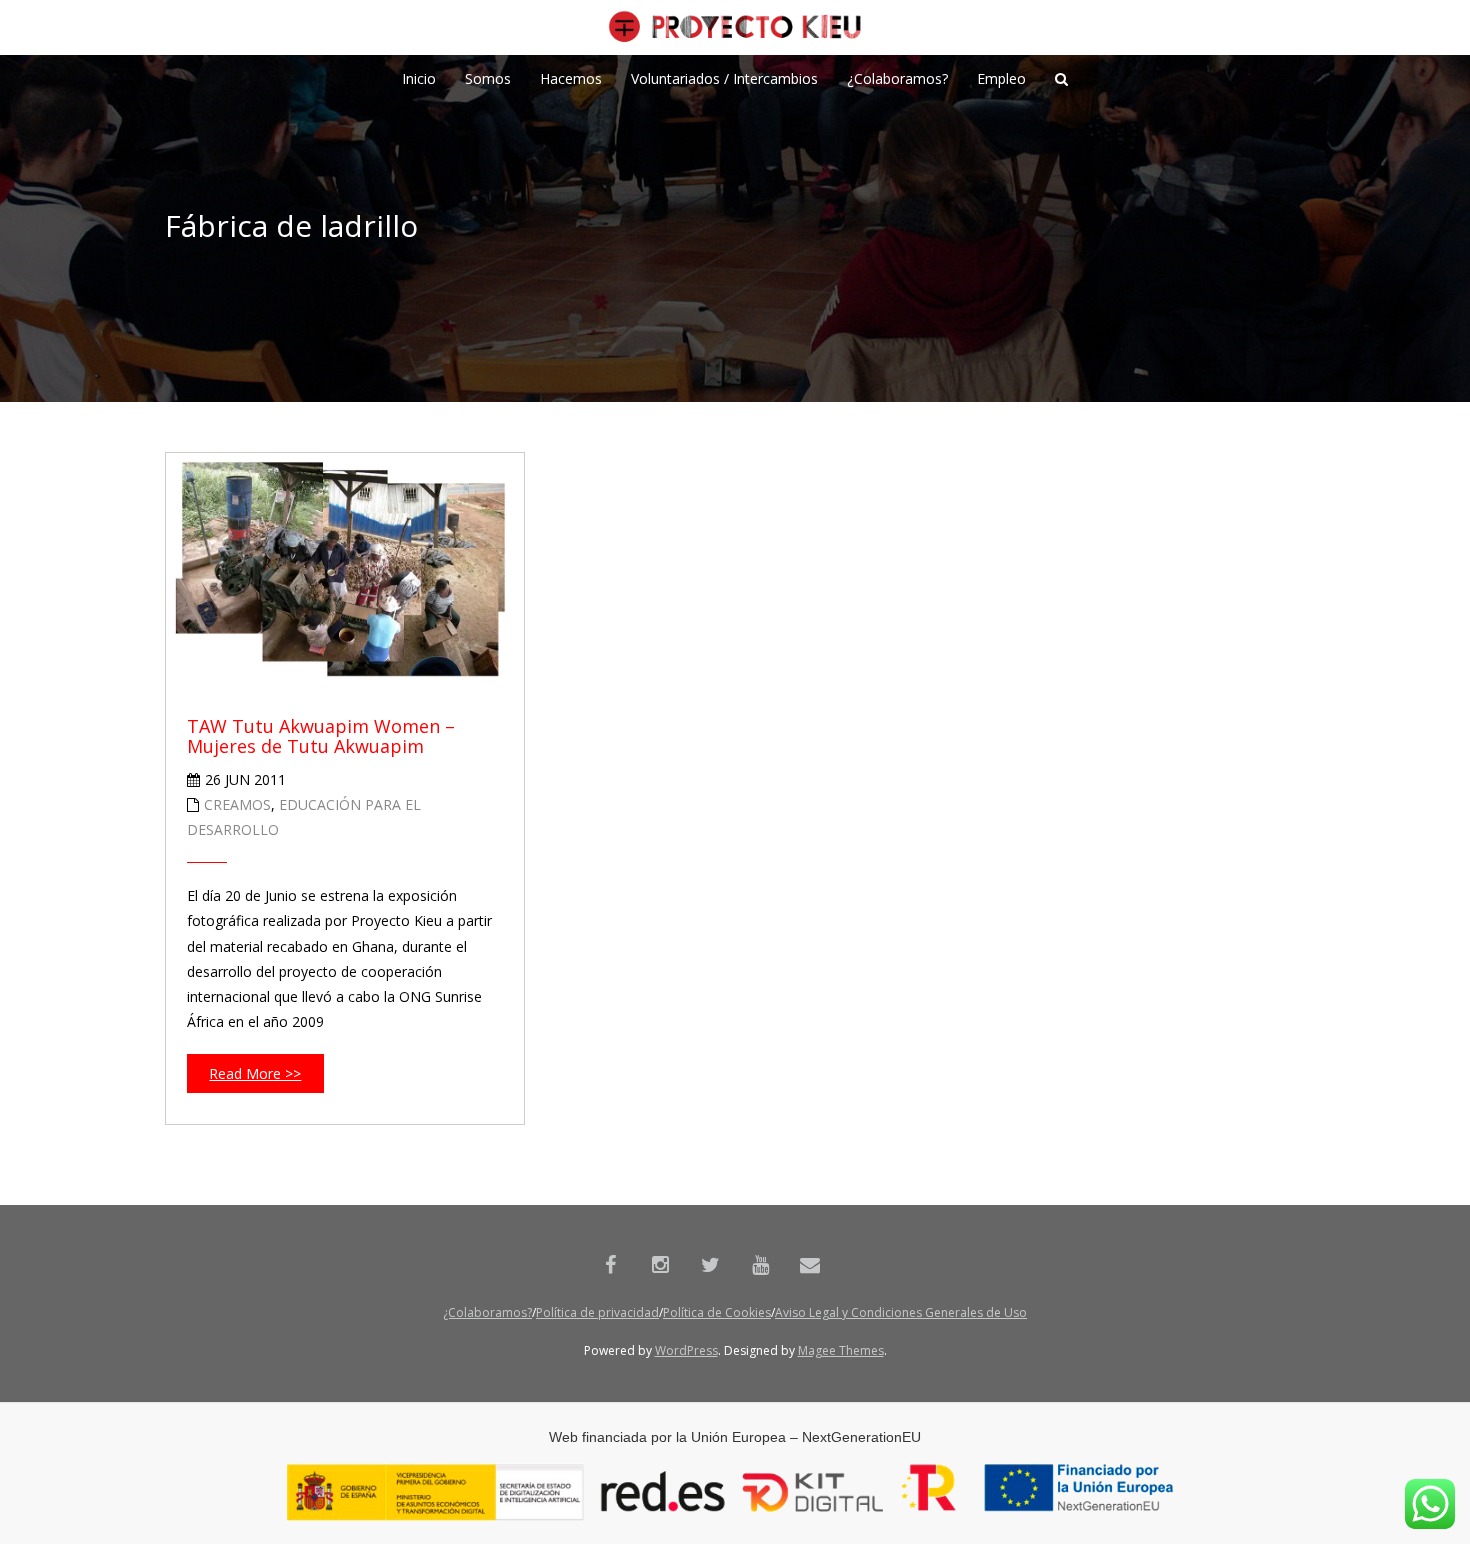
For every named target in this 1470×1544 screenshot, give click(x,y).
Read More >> (255, 1073)
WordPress (686, 1350)
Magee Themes (841, 1350)
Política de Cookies (717, 1312)
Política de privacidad (597, 1312)
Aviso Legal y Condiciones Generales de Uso (901, 1312)
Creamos (237, 804)
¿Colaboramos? (487, 1312)
